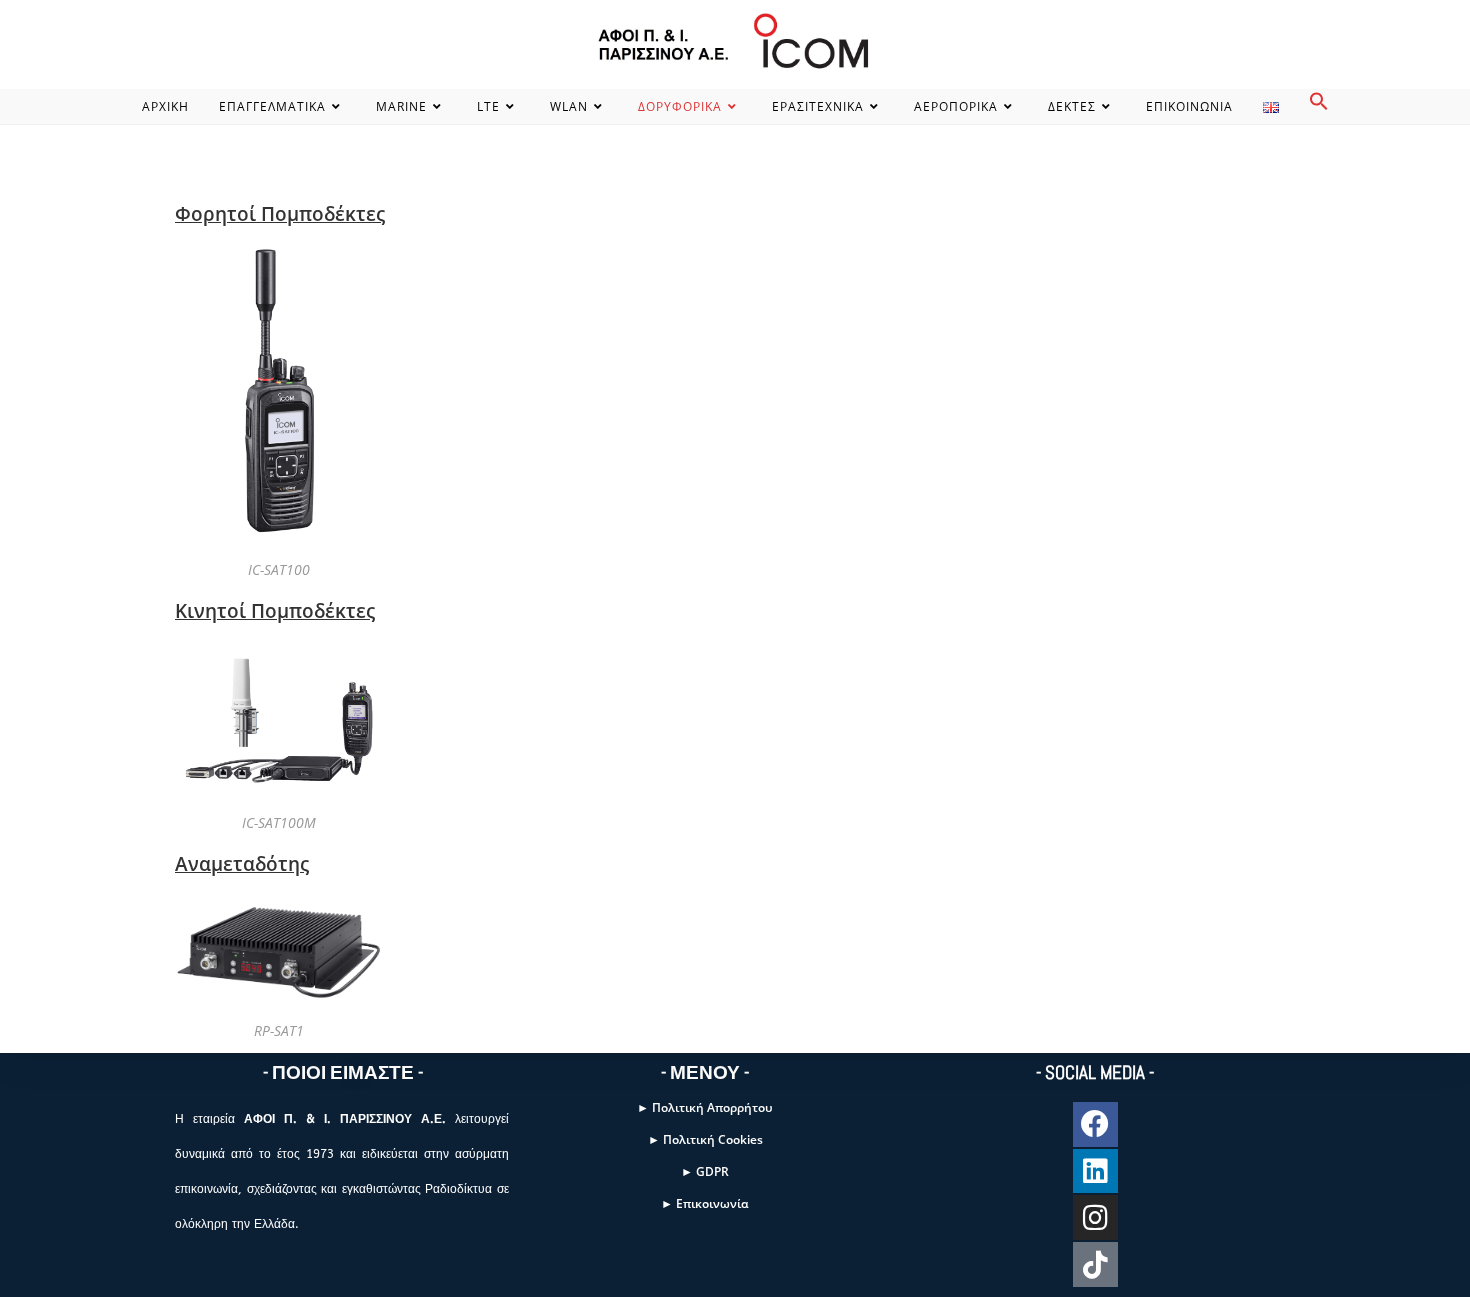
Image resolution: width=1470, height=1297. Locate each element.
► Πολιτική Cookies (705, 1139)
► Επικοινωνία (705, 1203)
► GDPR (705, 1171)
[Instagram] (1095, 1217)
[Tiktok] (1095, 1264)
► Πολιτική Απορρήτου (705, 1107)
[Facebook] (1095, 1124)
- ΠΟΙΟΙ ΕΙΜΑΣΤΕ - (343, 1072)
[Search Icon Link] (1319, 106)
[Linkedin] (1095, 1171)
